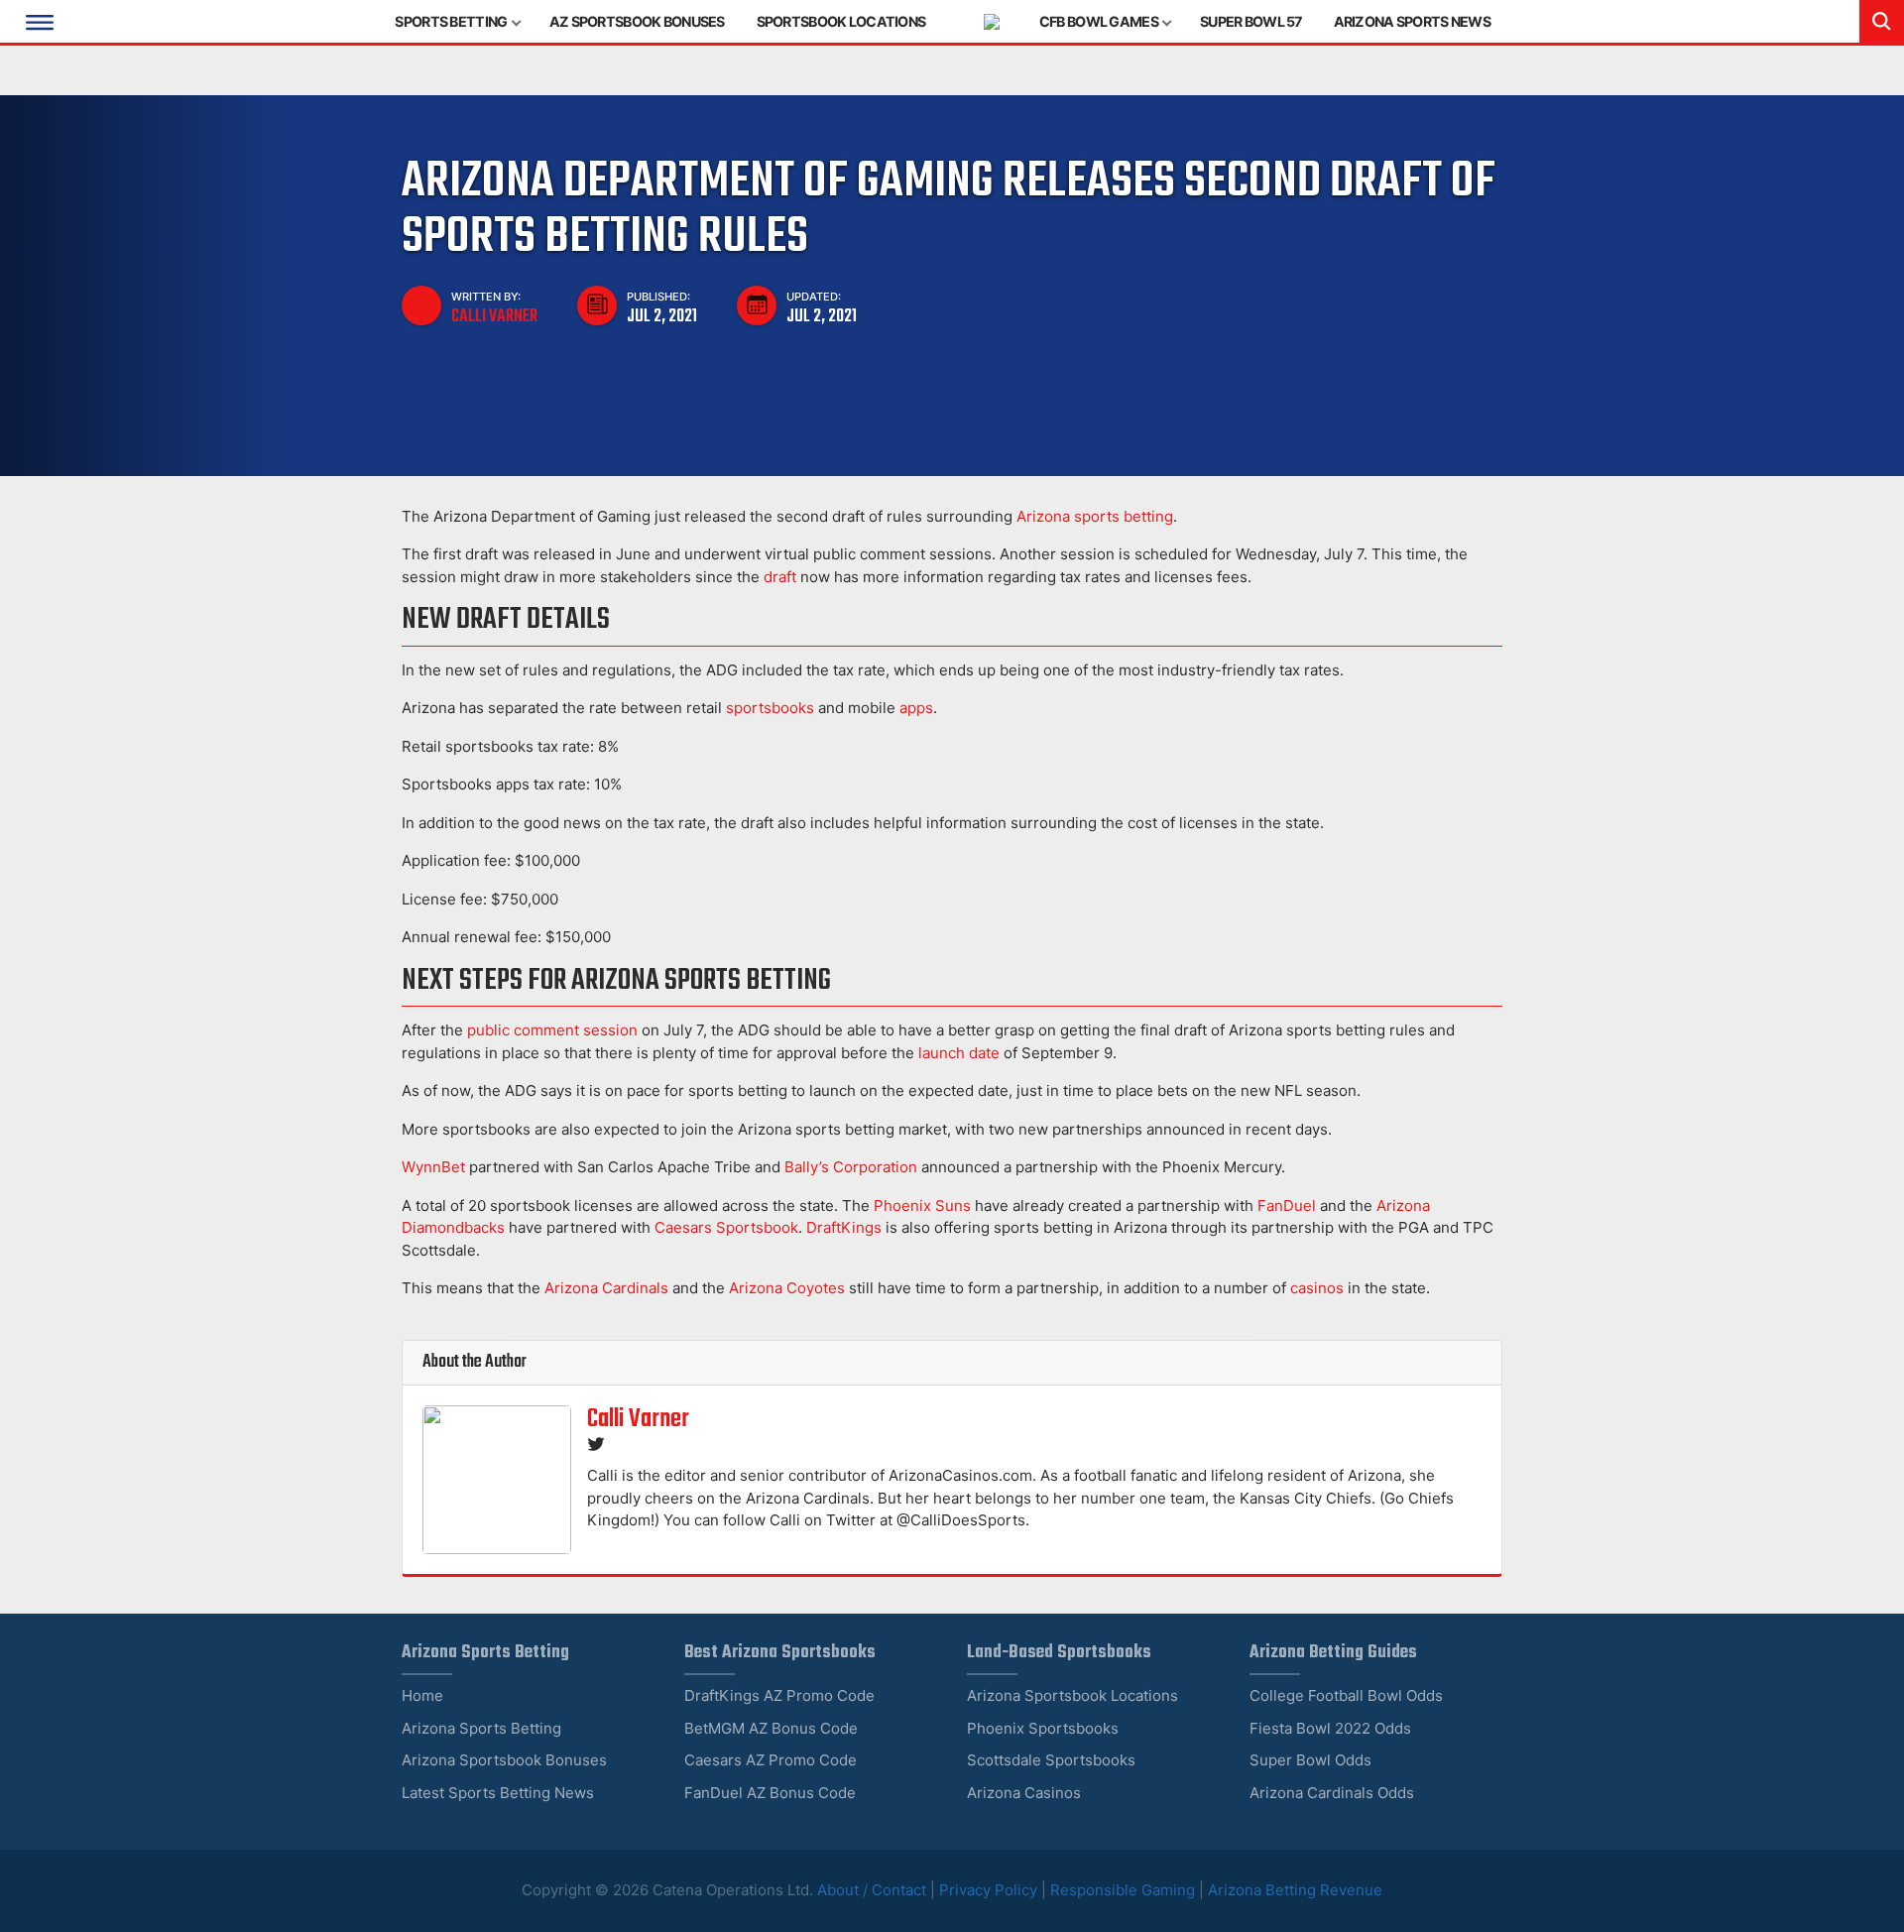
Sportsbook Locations (841, 21)
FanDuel (1287, 1206)
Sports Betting (451, 21)
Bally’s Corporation (851, 1167)
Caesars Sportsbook (726, 1227)
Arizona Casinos (1024, 1793)
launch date (959, 1053)
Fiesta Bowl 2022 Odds (1330, 1728)
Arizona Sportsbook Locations (1072, 1695)
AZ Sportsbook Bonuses (637, 21)
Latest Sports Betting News (498, 1793)
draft (780, 577)
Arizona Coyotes (787, 1288)
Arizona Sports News (1412, 21)
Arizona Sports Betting (481, 1728)
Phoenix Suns (922, 1206)
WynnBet (433, 1167)
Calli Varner (494, 316)
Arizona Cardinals (606, 1288)
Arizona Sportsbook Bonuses (504, 1760)
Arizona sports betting (1095, 516)
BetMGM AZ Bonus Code (771, 1728)
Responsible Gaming (1123, 1890)
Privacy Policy (988, 1890)
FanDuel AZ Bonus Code (770, 1793)
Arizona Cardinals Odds (1332, 1793)
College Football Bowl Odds (1346, 1695)
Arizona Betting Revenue (1295, 1890)
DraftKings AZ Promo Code (779, 1695)
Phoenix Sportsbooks (1043, 1728)
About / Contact (874, 1890)
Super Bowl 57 (1251, 21)
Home (422, 1695)
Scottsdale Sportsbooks (1051, 1760)
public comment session (552, 1030)
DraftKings (844, 1227)
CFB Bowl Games (1099, 21)
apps (916, 708)
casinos (1317, 1288)
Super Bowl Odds (1310, 1760)
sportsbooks (770, 708)
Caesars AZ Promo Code (771, 1760)
